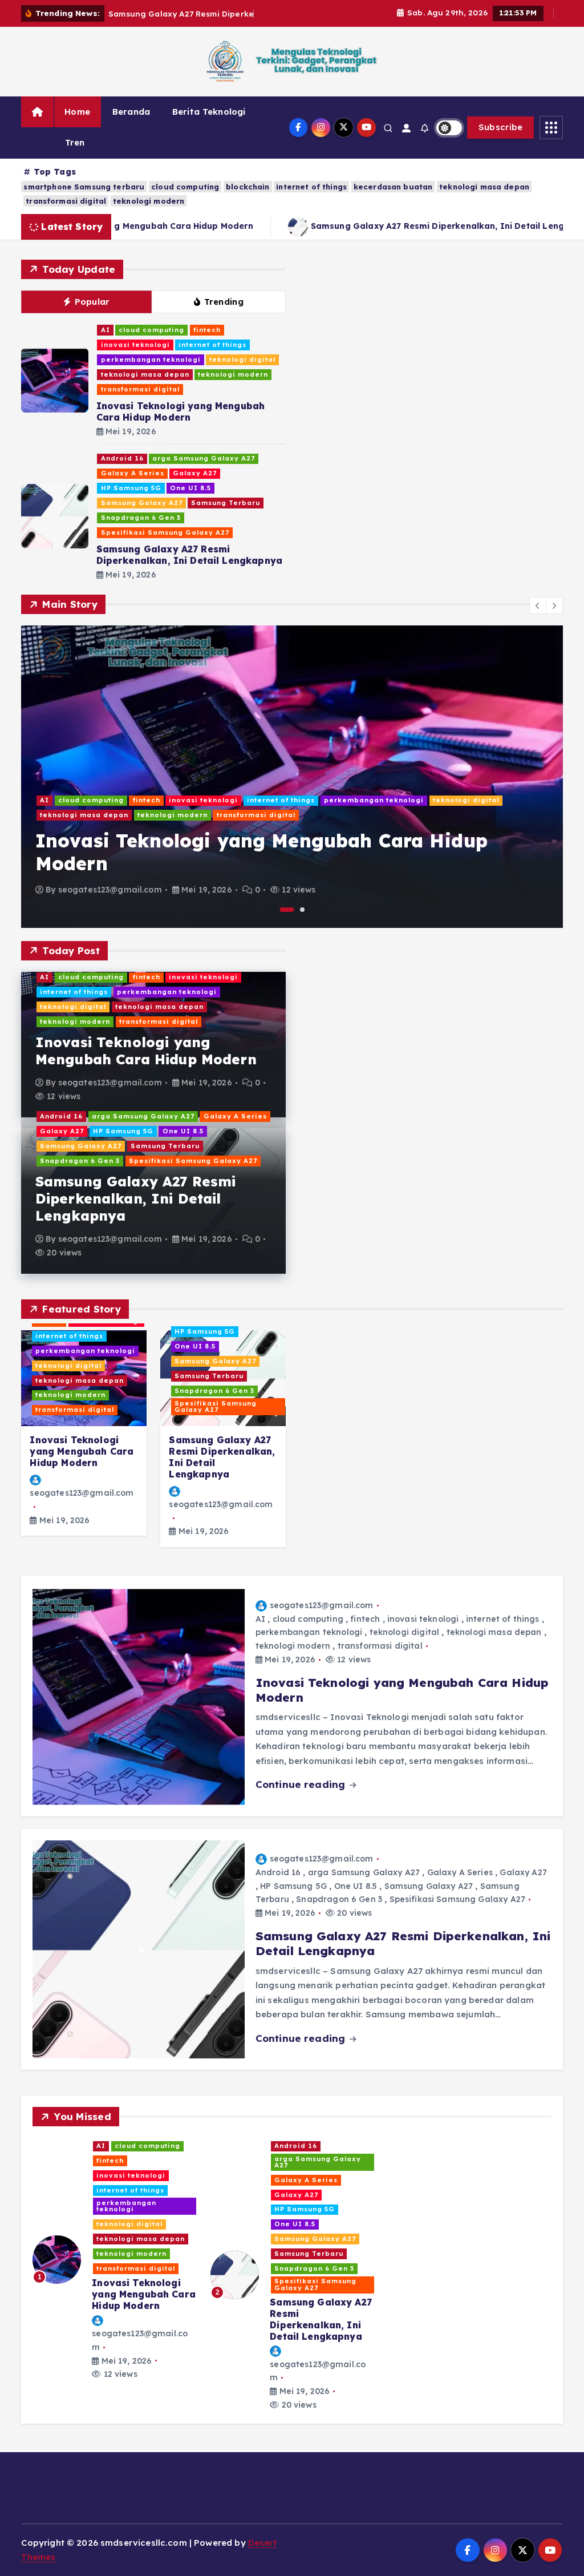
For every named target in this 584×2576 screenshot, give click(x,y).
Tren (75, 142)
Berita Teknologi (209, 112)
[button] (538, 605)
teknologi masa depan (484, 187)
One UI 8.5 (190, 488)
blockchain (248, 187)
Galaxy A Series (133, 473)
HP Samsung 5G (131, 488)
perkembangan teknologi (151, 360)
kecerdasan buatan (393, 187)
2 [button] (302, 910)
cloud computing (185, 187)
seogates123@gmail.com (110, 890)
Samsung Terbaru (226, 503)
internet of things (311, 187)
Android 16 (122, 458)
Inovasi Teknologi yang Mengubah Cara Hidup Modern (181, 411)
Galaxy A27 (195, 473)
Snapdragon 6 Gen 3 (141, 518)
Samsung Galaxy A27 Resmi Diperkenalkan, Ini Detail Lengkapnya (420, 226)
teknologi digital (242, 360)
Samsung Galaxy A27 (142, 503)
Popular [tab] (92, 302)
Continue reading (302, 1784)
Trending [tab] (224, 302)
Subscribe (501, 127)
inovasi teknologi (135, 345)
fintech (207, 330)
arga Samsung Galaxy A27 (204, 458)
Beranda (131, 112)
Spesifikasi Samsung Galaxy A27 (165, 532)
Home (77, 112)
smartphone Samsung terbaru (84, 187)
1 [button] (287, 910)
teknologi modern (149, 201)
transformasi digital (66, 201)
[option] (292, 777)
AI (106, 330)
